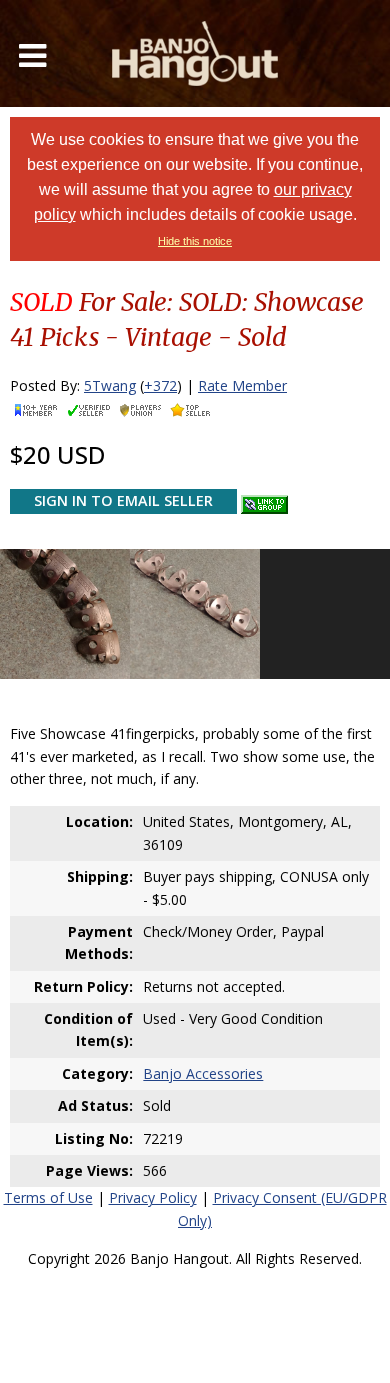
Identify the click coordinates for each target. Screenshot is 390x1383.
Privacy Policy (153, 1197)
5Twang (110, 385)
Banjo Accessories (203, 1073)
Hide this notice (195, 241)
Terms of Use (48, 1197)
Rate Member (242, 385)
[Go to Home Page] (195, 53)
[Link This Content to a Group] (264, 500)
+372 (160, 385)
